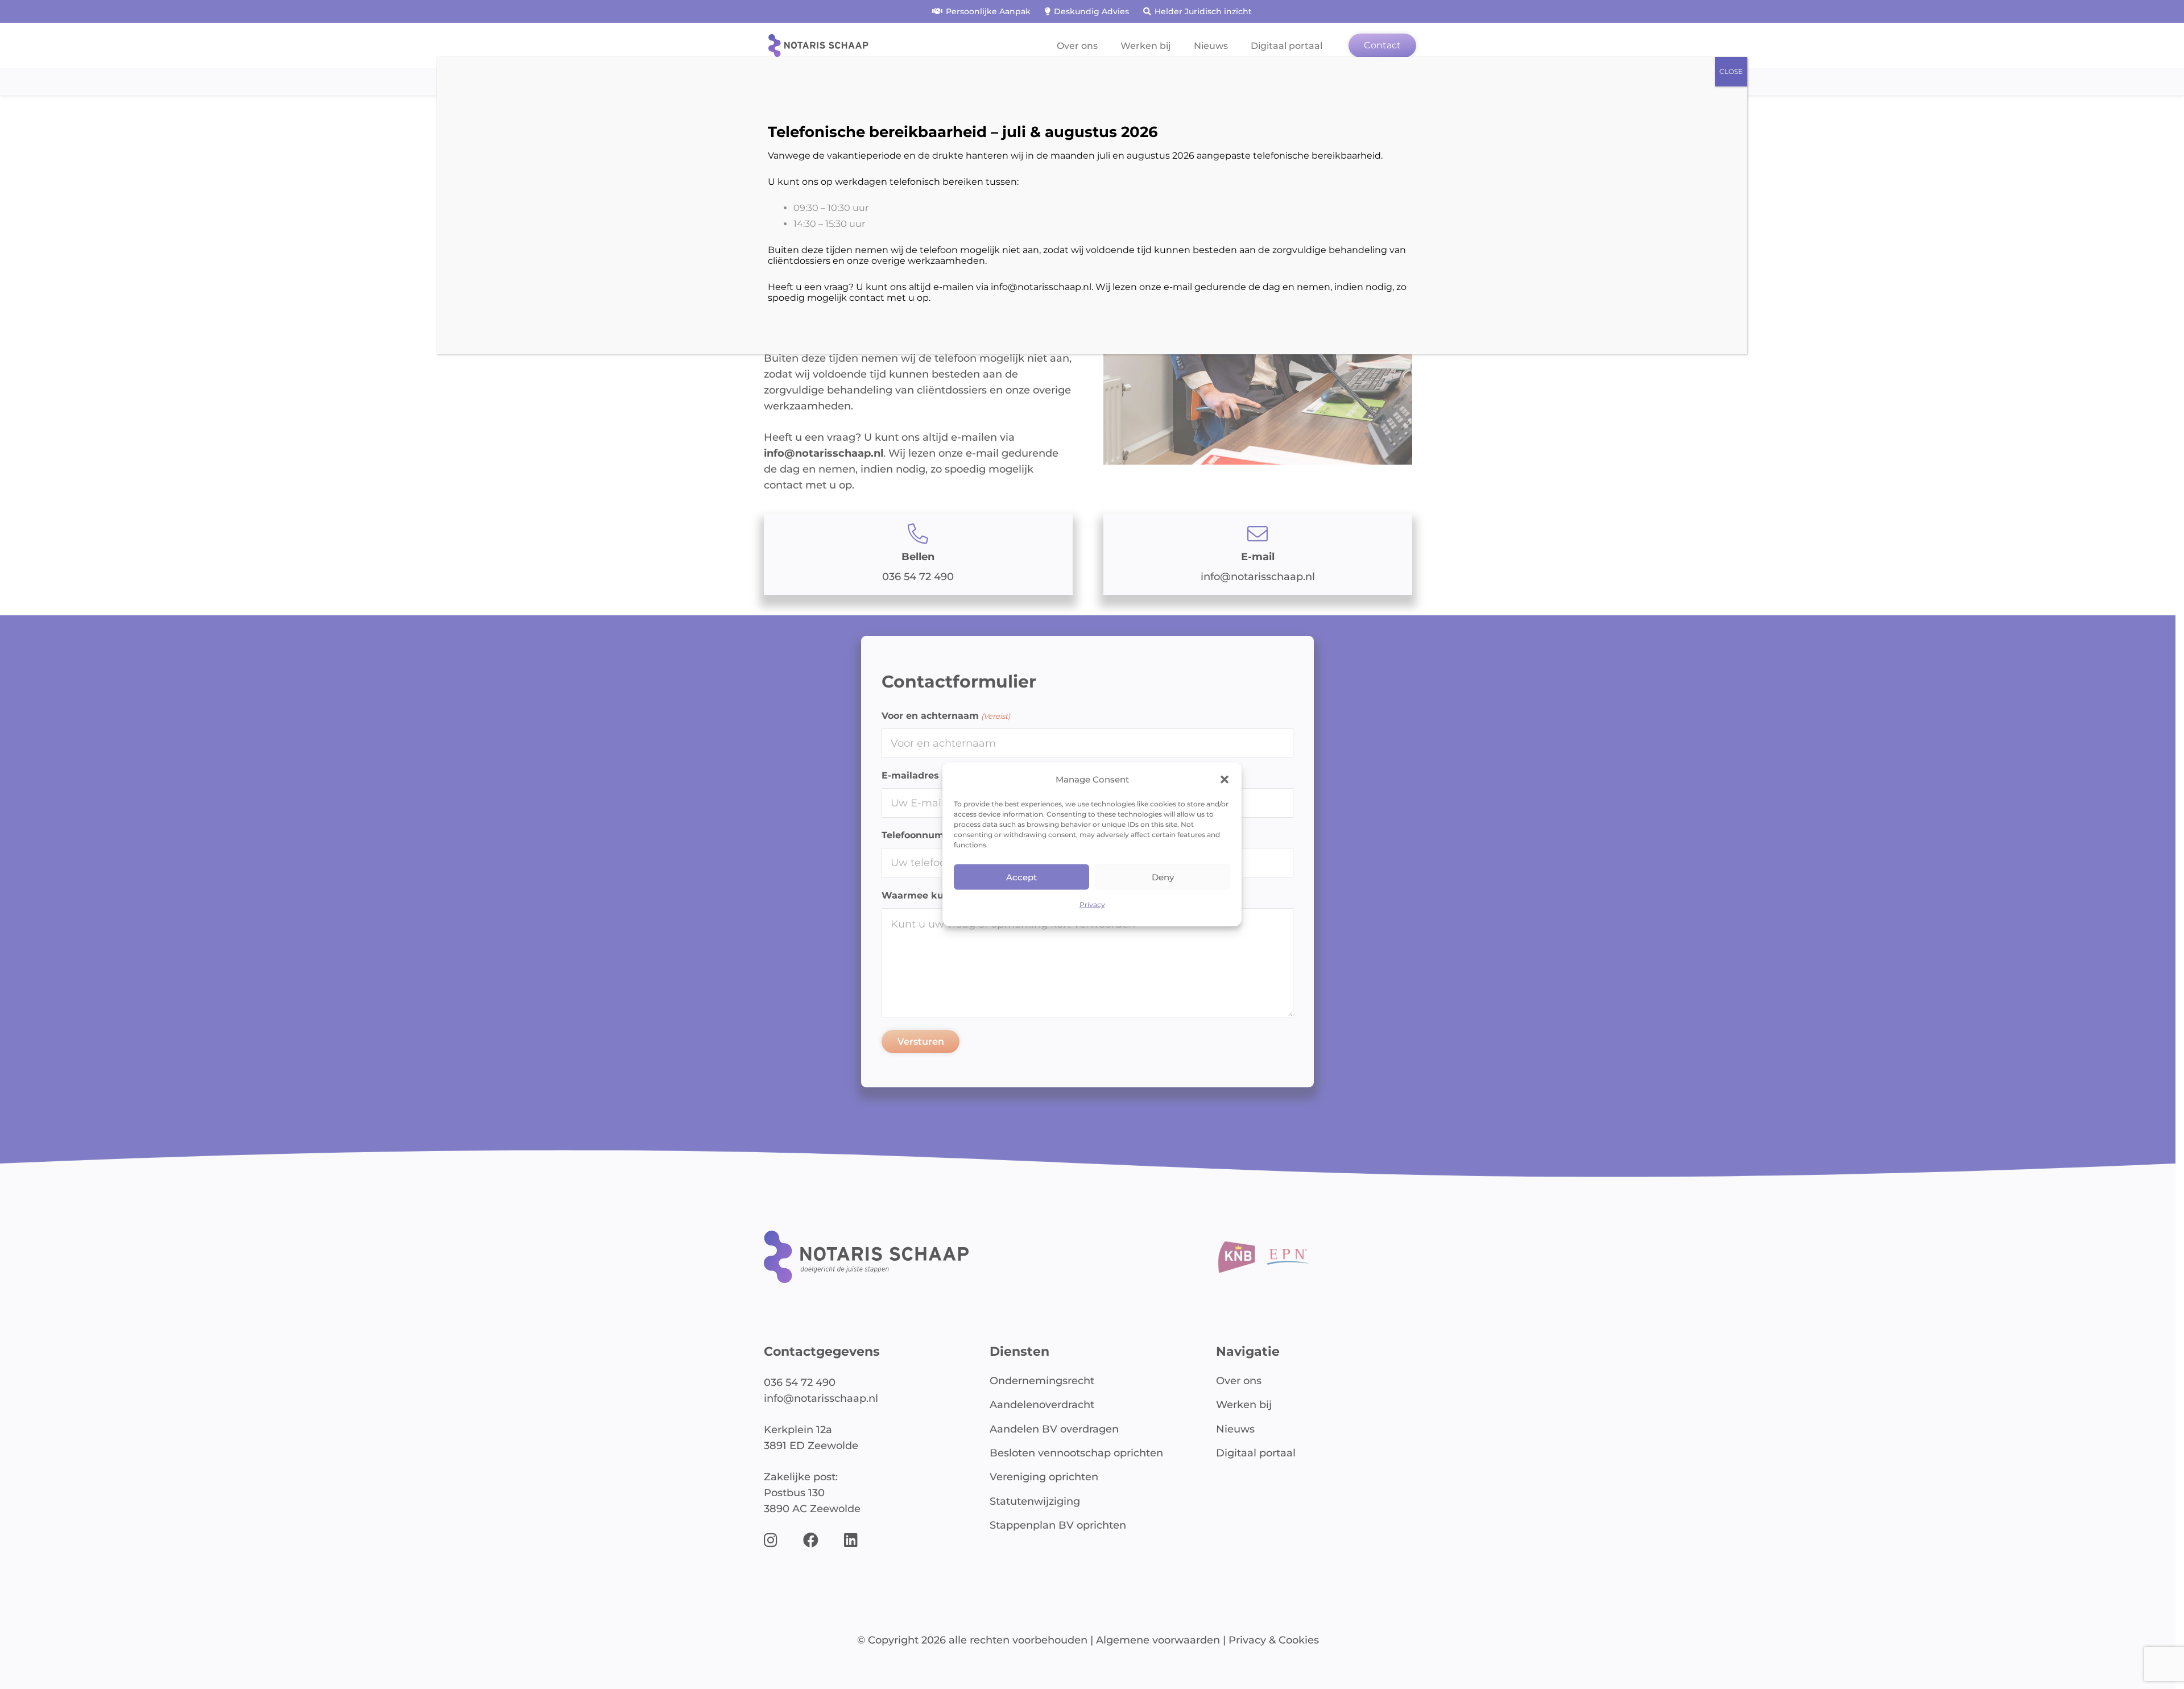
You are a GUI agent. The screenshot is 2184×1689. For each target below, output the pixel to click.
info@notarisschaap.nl (1041, 287)
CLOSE (1731, 71)
